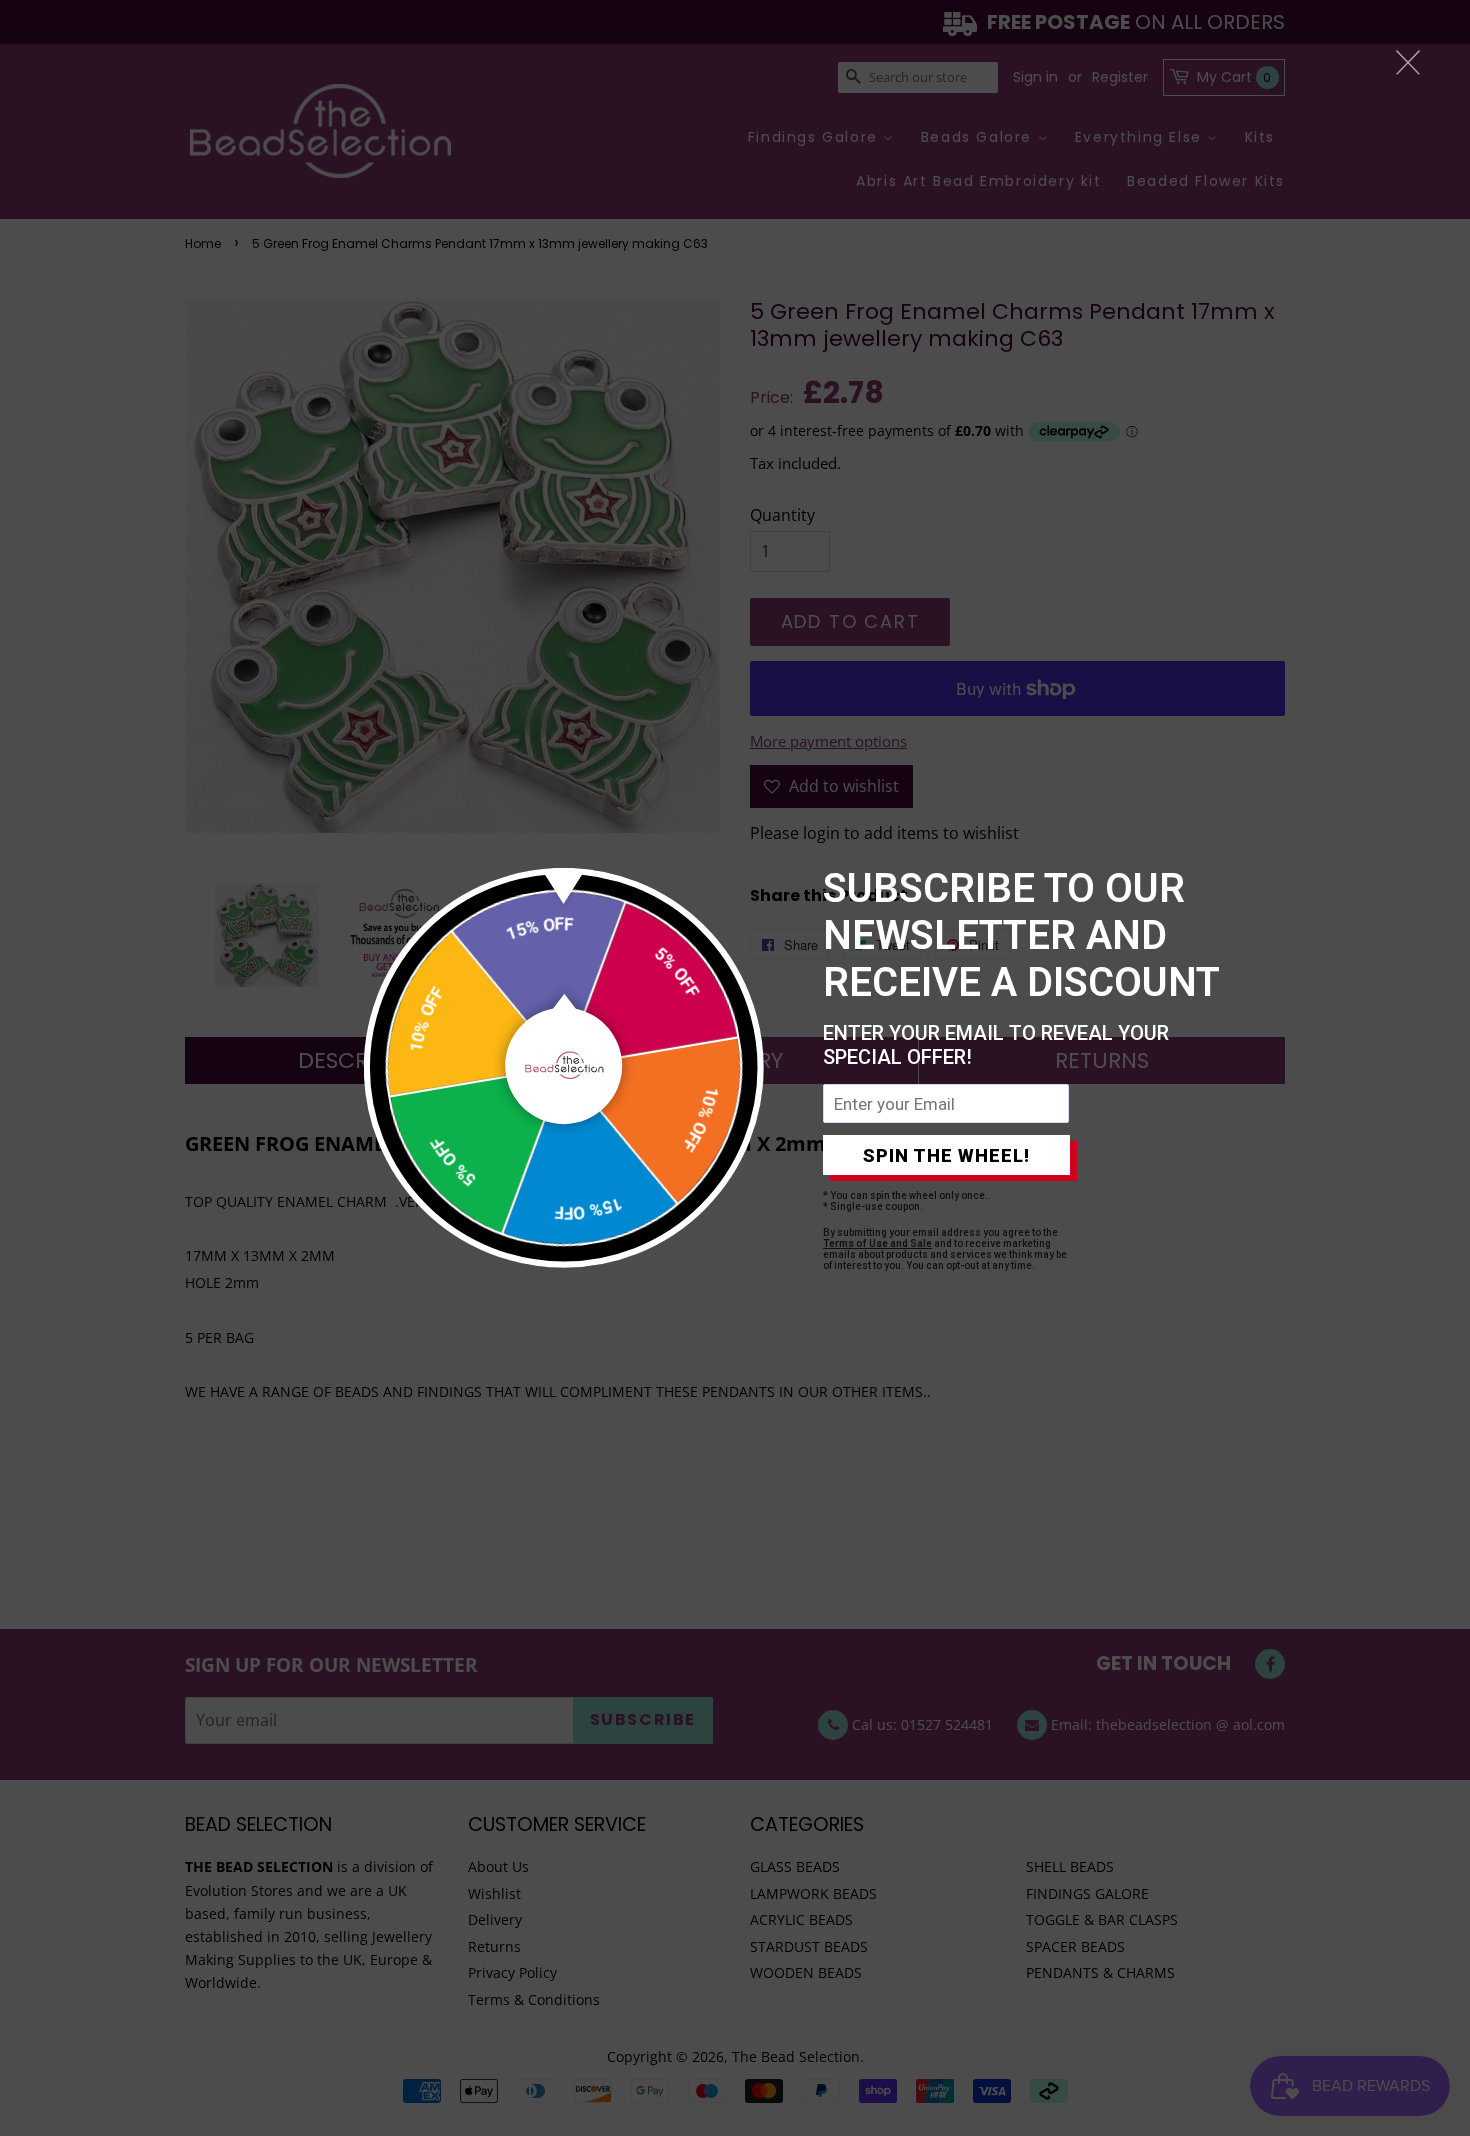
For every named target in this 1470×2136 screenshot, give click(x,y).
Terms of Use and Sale (877, 1243)
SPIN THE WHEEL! (946, 1155)
